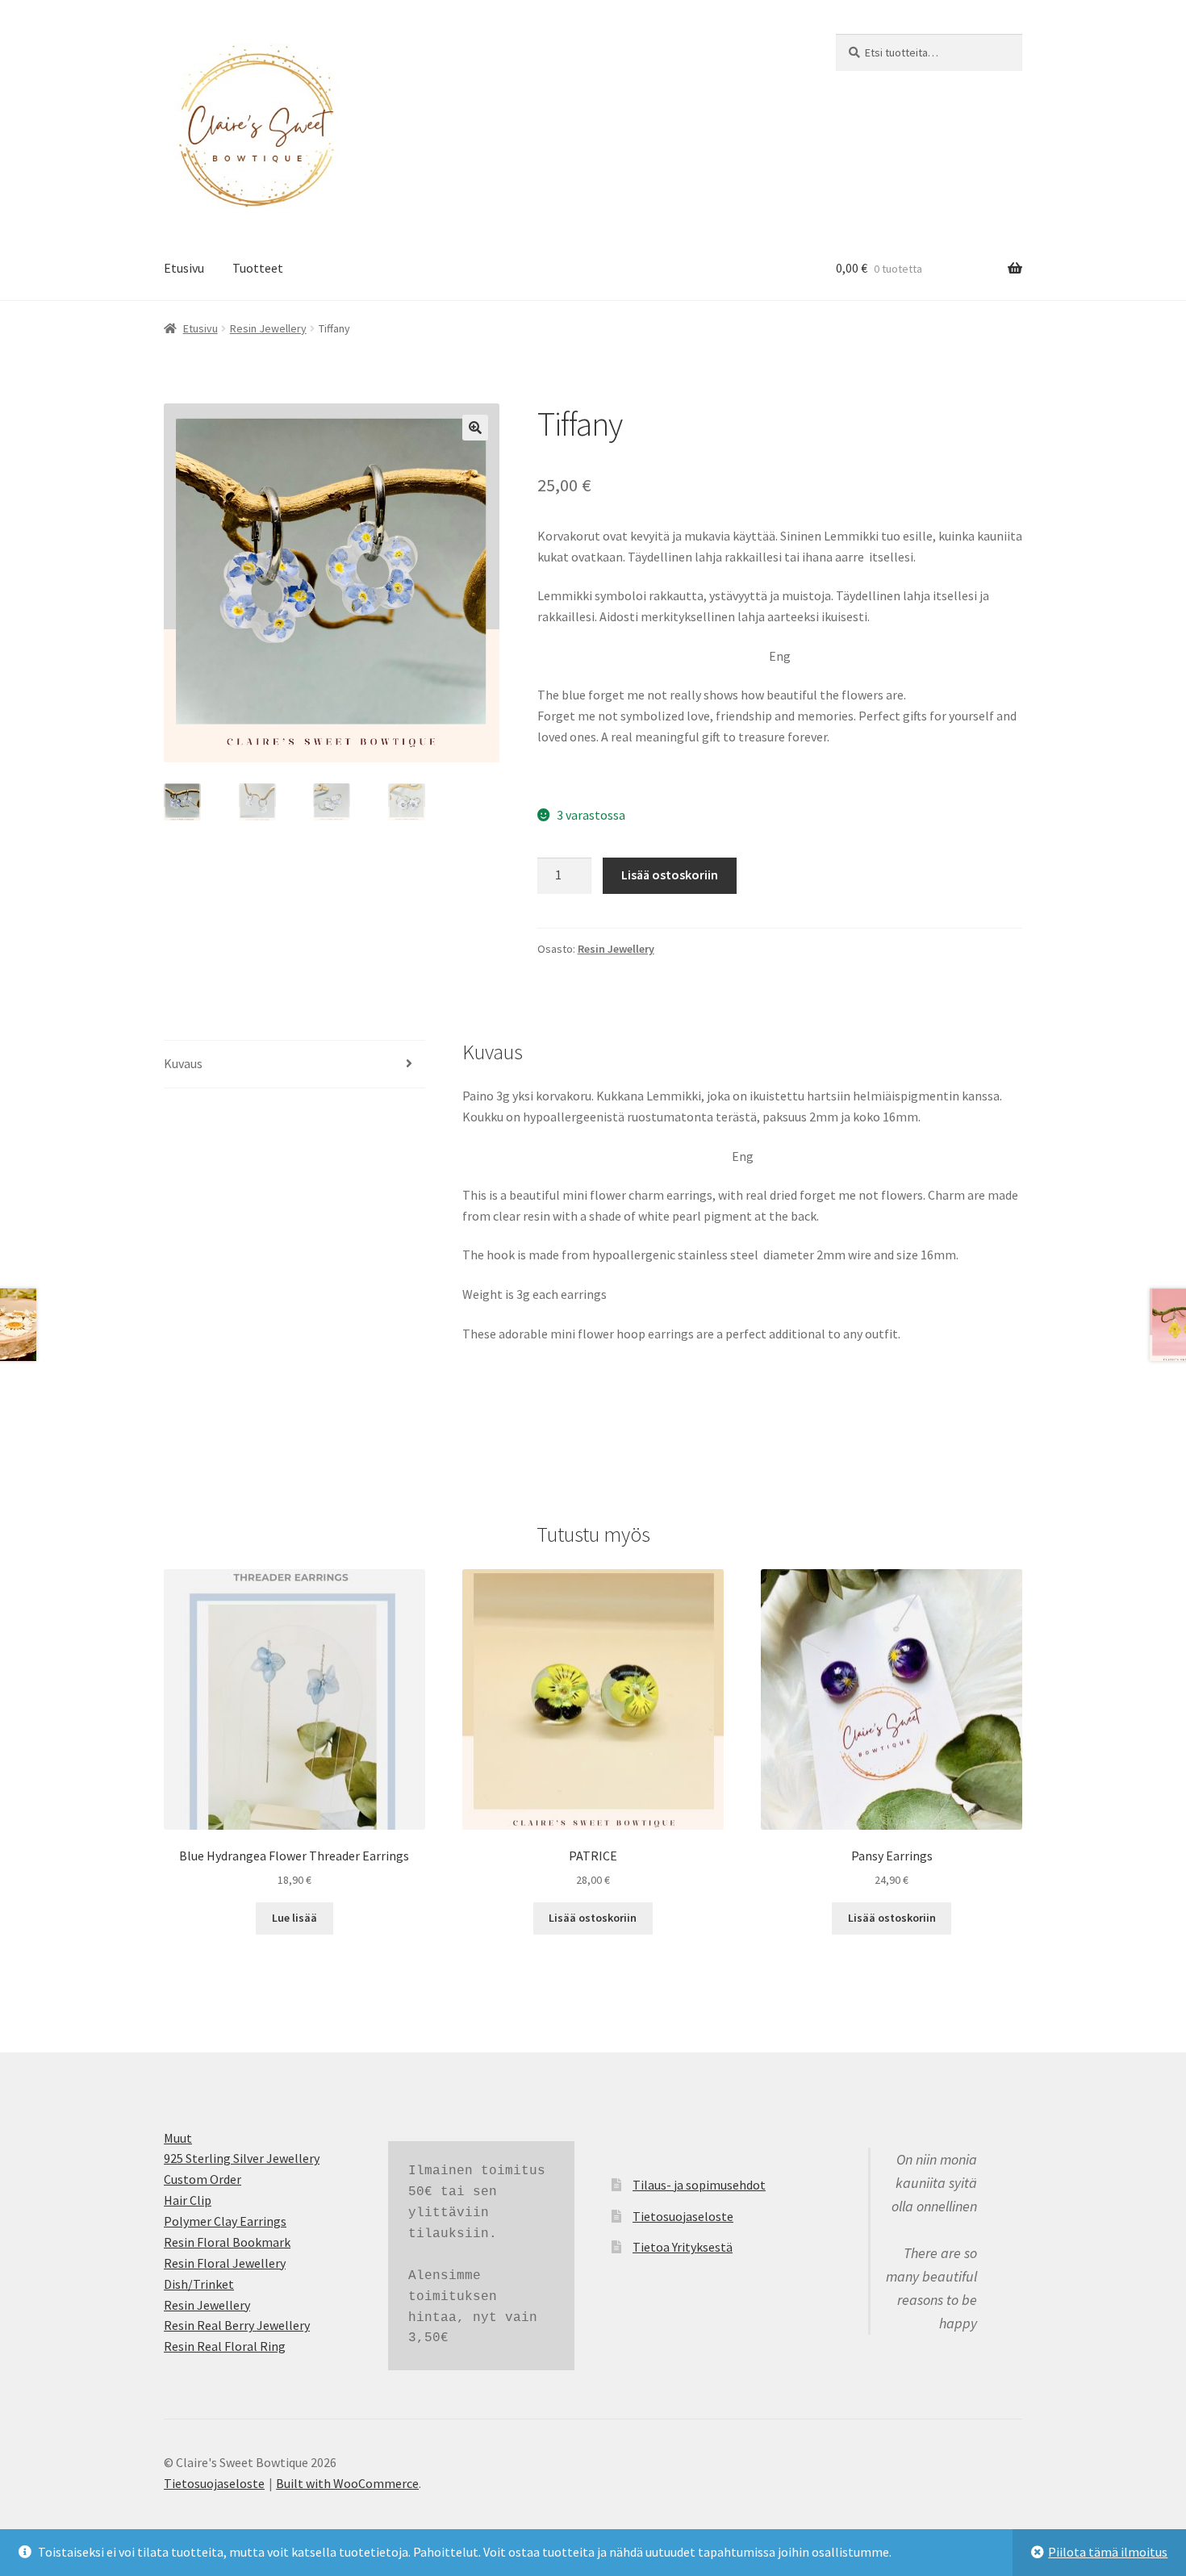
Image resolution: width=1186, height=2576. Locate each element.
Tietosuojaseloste (683, 2216)
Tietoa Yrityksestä (683, 2247)
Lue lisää (294, 1918)
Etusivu (184, 268)
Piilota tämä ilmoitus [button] (1108, 2552)
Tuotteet (258, 268)
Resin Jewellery (268, 328)
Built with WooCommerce (347, 2483)
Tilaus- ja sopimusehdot (699, 2185)
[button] (475, 428)
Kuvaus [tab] (183, 1063)
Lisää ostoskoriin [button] (593, 1918)
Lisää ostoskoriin (670, 875)
